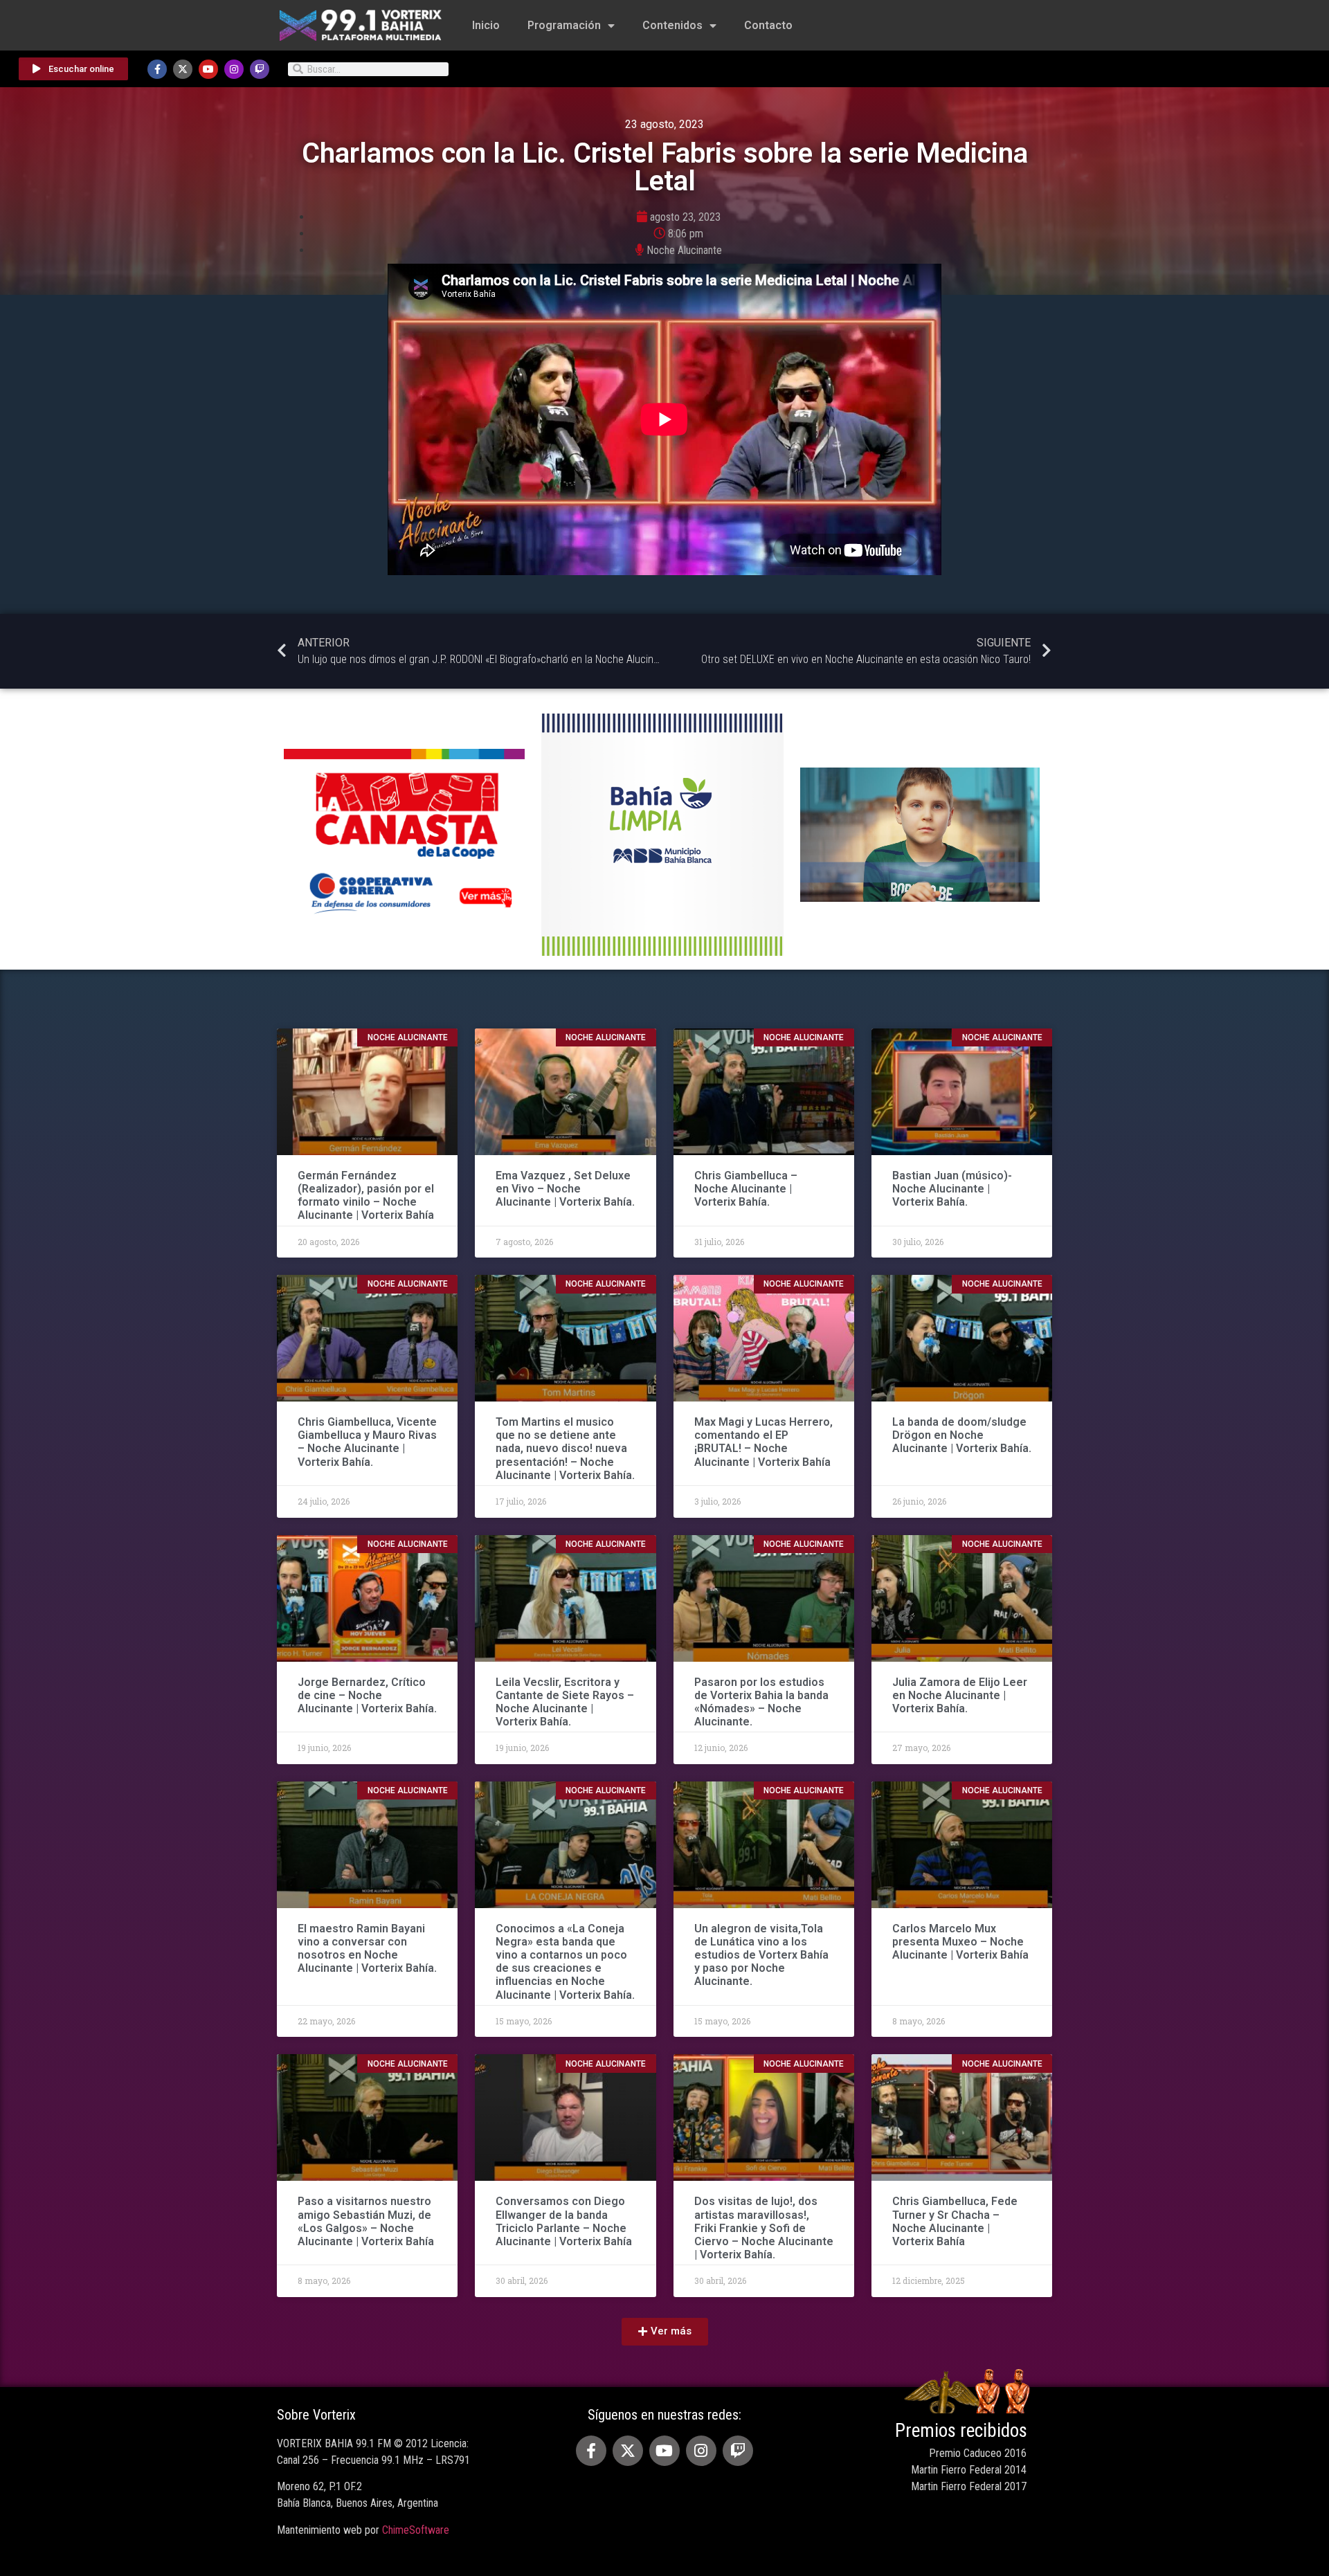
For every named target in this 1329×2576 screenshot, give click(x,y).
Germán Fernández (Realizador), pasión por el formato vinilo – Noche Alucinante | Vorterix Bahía (366, 1196)
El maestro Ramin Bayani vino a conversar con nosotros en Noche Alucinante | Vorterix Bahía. (367, 1949)
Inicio (486, 25)
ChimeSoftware (416, 2530)
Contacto (768, 25)
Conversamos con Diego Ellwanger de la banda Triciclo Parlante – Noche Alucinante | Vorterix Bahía (564, 2221)
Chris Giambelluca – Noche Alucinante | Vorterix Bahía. (746, 1189)
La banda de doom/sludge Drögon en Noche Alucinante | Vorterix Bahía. (962, 1435)
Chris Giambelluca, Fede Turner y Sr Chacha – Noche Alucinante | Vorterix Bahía (955, 2221)
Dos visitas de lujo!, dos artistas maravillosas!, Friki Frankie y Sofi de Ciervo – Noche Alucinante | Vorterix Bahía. (764, 2228)
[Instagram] (234, 69)
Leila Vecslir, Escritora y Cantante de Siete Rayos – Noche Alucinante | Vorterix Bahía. (565, 1702)
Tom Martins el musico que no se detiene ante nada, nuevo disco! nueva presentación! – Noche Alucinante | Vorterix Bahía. (565, 1449)
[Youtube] (208, 69)
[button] (665, 2332)
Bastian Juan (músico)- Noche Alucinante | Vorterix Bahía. (952, 1189)
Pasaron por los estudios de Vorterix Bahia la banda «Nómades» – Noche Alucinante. (761, 1702)
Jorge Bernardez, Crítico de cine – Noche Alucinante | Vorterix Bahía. (367, 1695)
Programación (564, 25)
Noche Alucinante (684, 250)
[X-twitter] (183, 69)
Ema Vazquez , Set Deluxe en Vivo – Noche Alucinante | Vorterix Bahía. (565, 1189)
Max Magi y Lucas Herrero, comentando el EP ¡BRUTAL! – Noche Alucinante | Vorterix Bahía (763, 1442)
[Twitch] (260, 69)
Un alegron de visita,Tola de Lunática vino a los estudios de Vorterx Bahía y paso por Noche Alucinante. (761, 1955)
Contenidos (672, 25)
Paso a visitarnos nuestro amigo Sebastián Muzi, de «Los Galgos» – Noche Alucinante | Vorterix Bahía (366, 2221)
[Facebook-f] (157, 69)
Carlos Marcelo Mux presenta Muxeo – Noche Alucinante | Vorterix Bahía (960, 1942)
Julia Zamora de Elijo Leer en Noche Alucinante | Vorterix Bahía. (960, 1695)
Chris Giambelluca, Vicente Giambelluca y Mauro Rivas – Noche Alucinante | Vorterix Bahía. (367, 1442)
